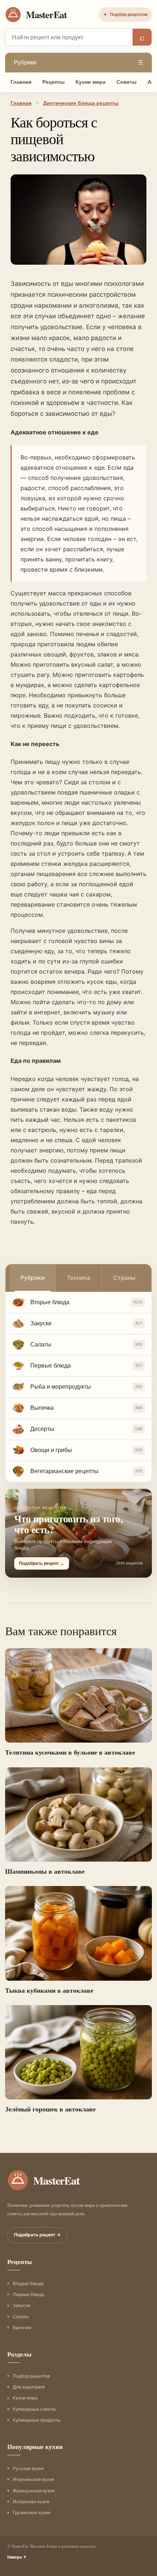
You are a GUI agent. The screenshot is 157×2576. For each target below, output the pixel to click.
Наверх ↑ (17, 2557)
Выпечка (22, 2328)
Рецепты (53, 82)
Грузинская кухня (32, 2512)
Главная (21, 82)
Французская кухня (34, 2491)
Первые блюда (29, 2294)
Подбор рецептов (125, 15)
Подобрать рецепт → (37, 2235)
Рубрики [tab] (33, 1278)
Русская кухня (28, 2468)
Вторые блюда (28, 2283)
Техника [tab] (78, 1278)
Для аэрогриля (29, 2387)
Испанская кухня (31, 2502)
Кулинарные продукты (37, 2420)
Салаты (21, 2317)
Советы (127, 82)
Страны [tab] (124, 1278)
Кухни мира (91, 82)
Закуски (22, 2305)
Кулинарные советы (34, 2409)
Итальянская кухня (33, 2479)
